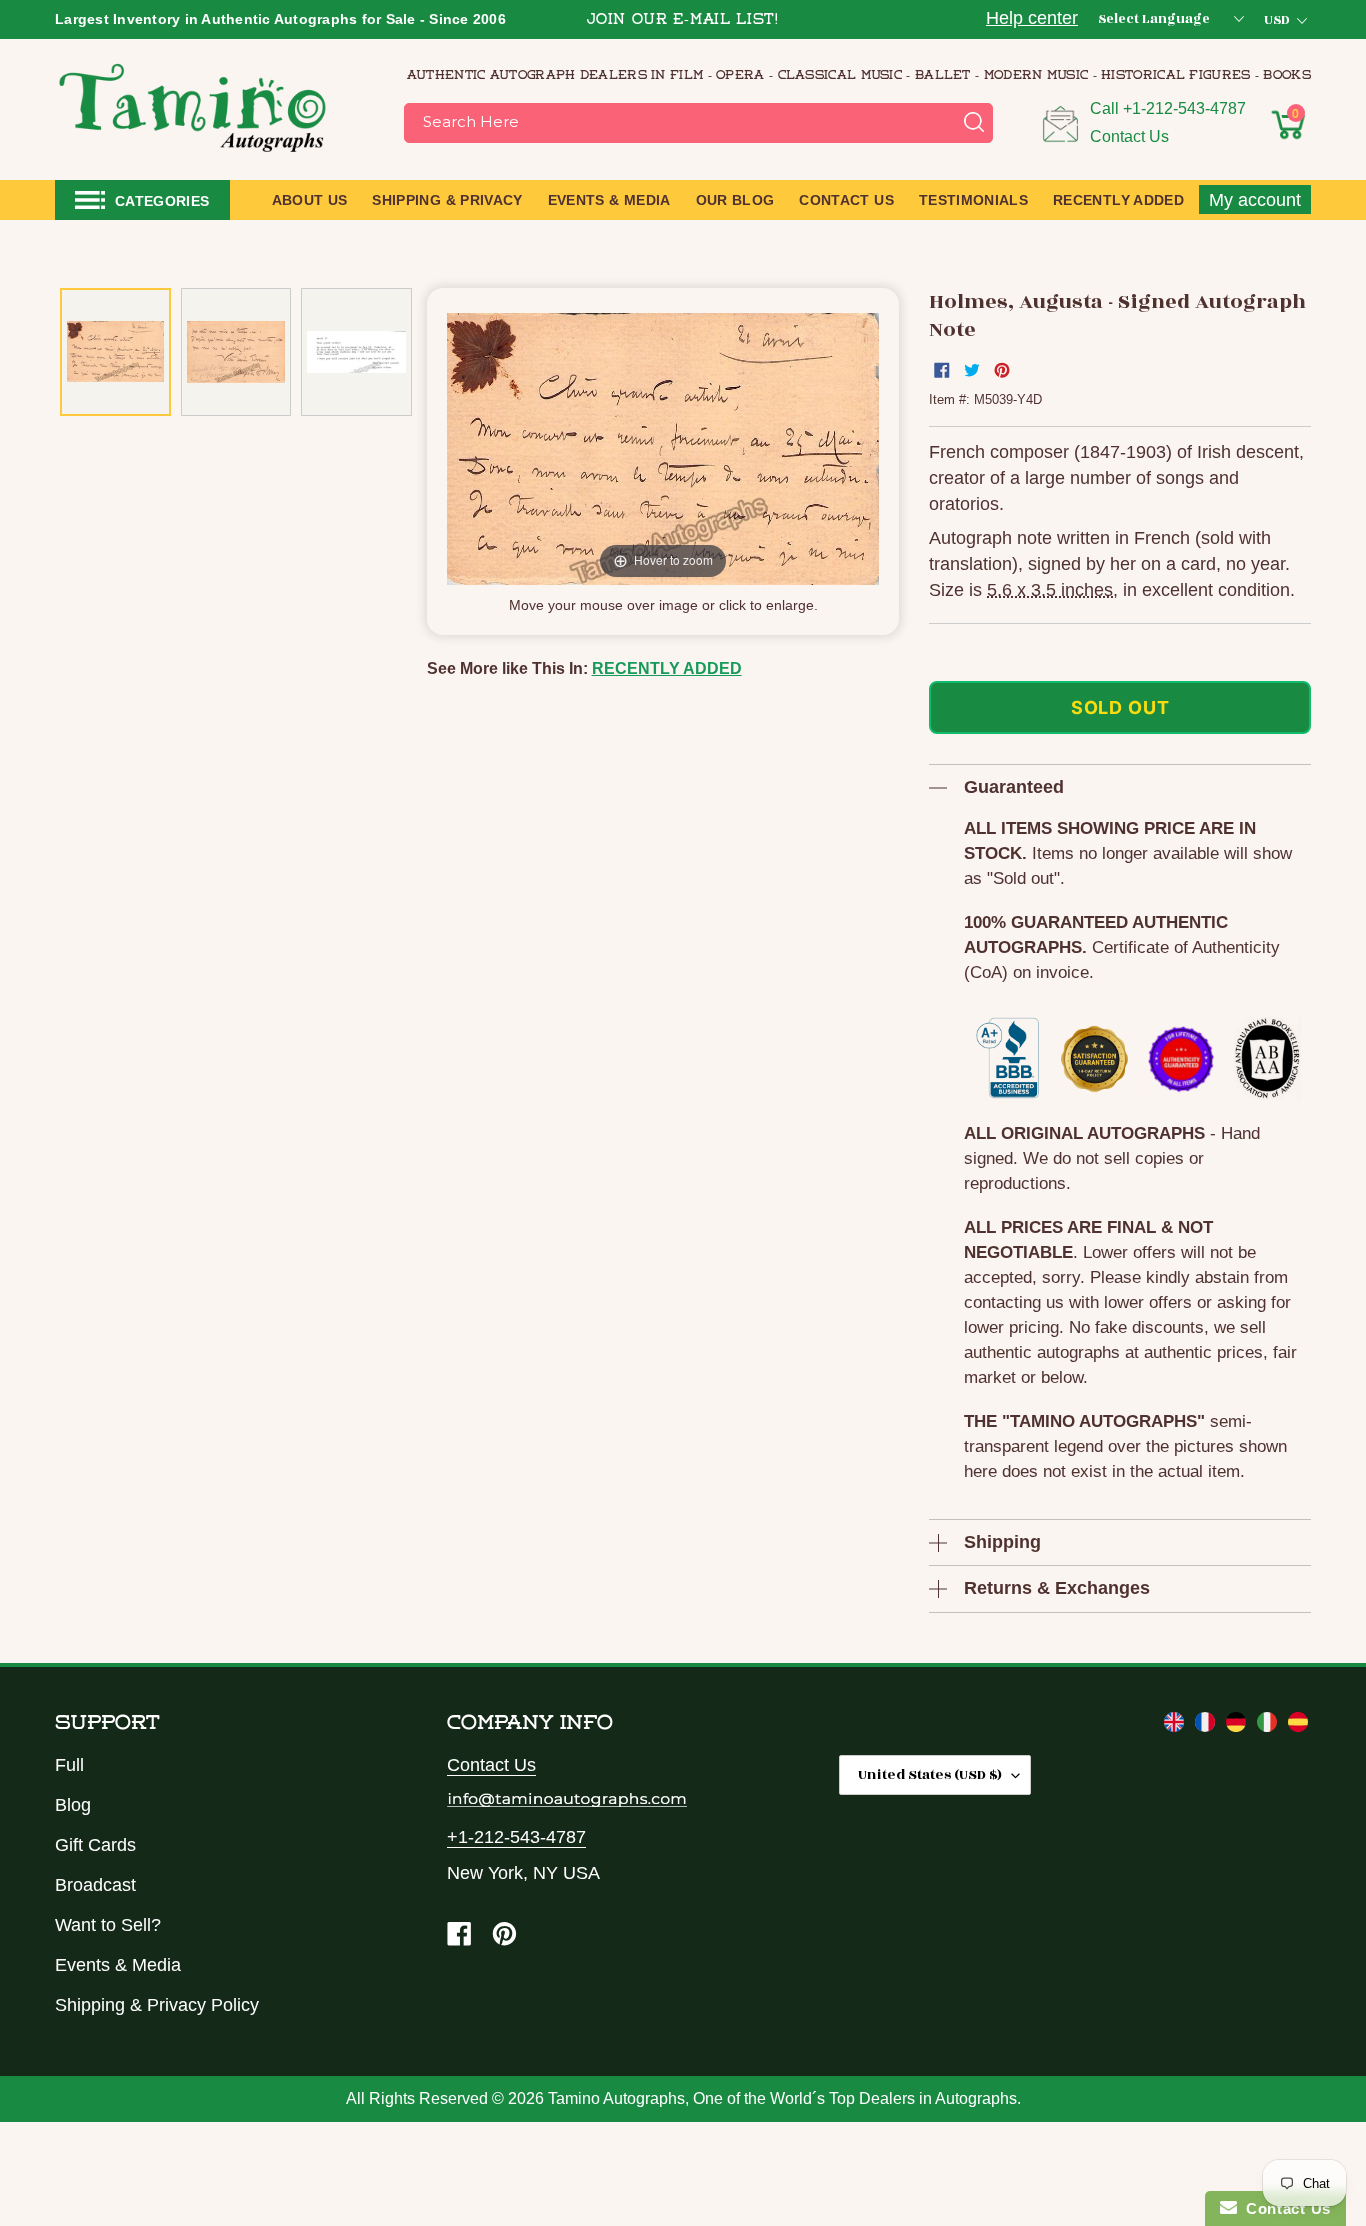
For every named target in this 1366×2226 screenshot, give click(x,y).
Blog (73, 1805)
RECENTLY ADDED (667, 668)
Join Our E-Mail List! (683, 20)
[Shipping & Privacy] (1176, 1726)
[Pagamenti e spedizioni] (1269, 1726)
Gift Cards (95, 1845)
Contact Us (1129, 136)
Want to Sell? (108, 1925)
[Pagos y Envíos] (1298, 1726)
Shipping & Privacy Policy (157, 2005)
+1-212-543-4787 (1184, 108)
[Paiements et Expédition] (1207, 1726)
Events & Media (118, 1965)
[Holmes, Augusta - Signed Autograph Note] (115, 352)
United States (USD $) (930, 1774)
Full (69, 1765)
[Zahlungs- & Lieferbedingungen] (1238, 1726)
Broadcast (95, 1885)
